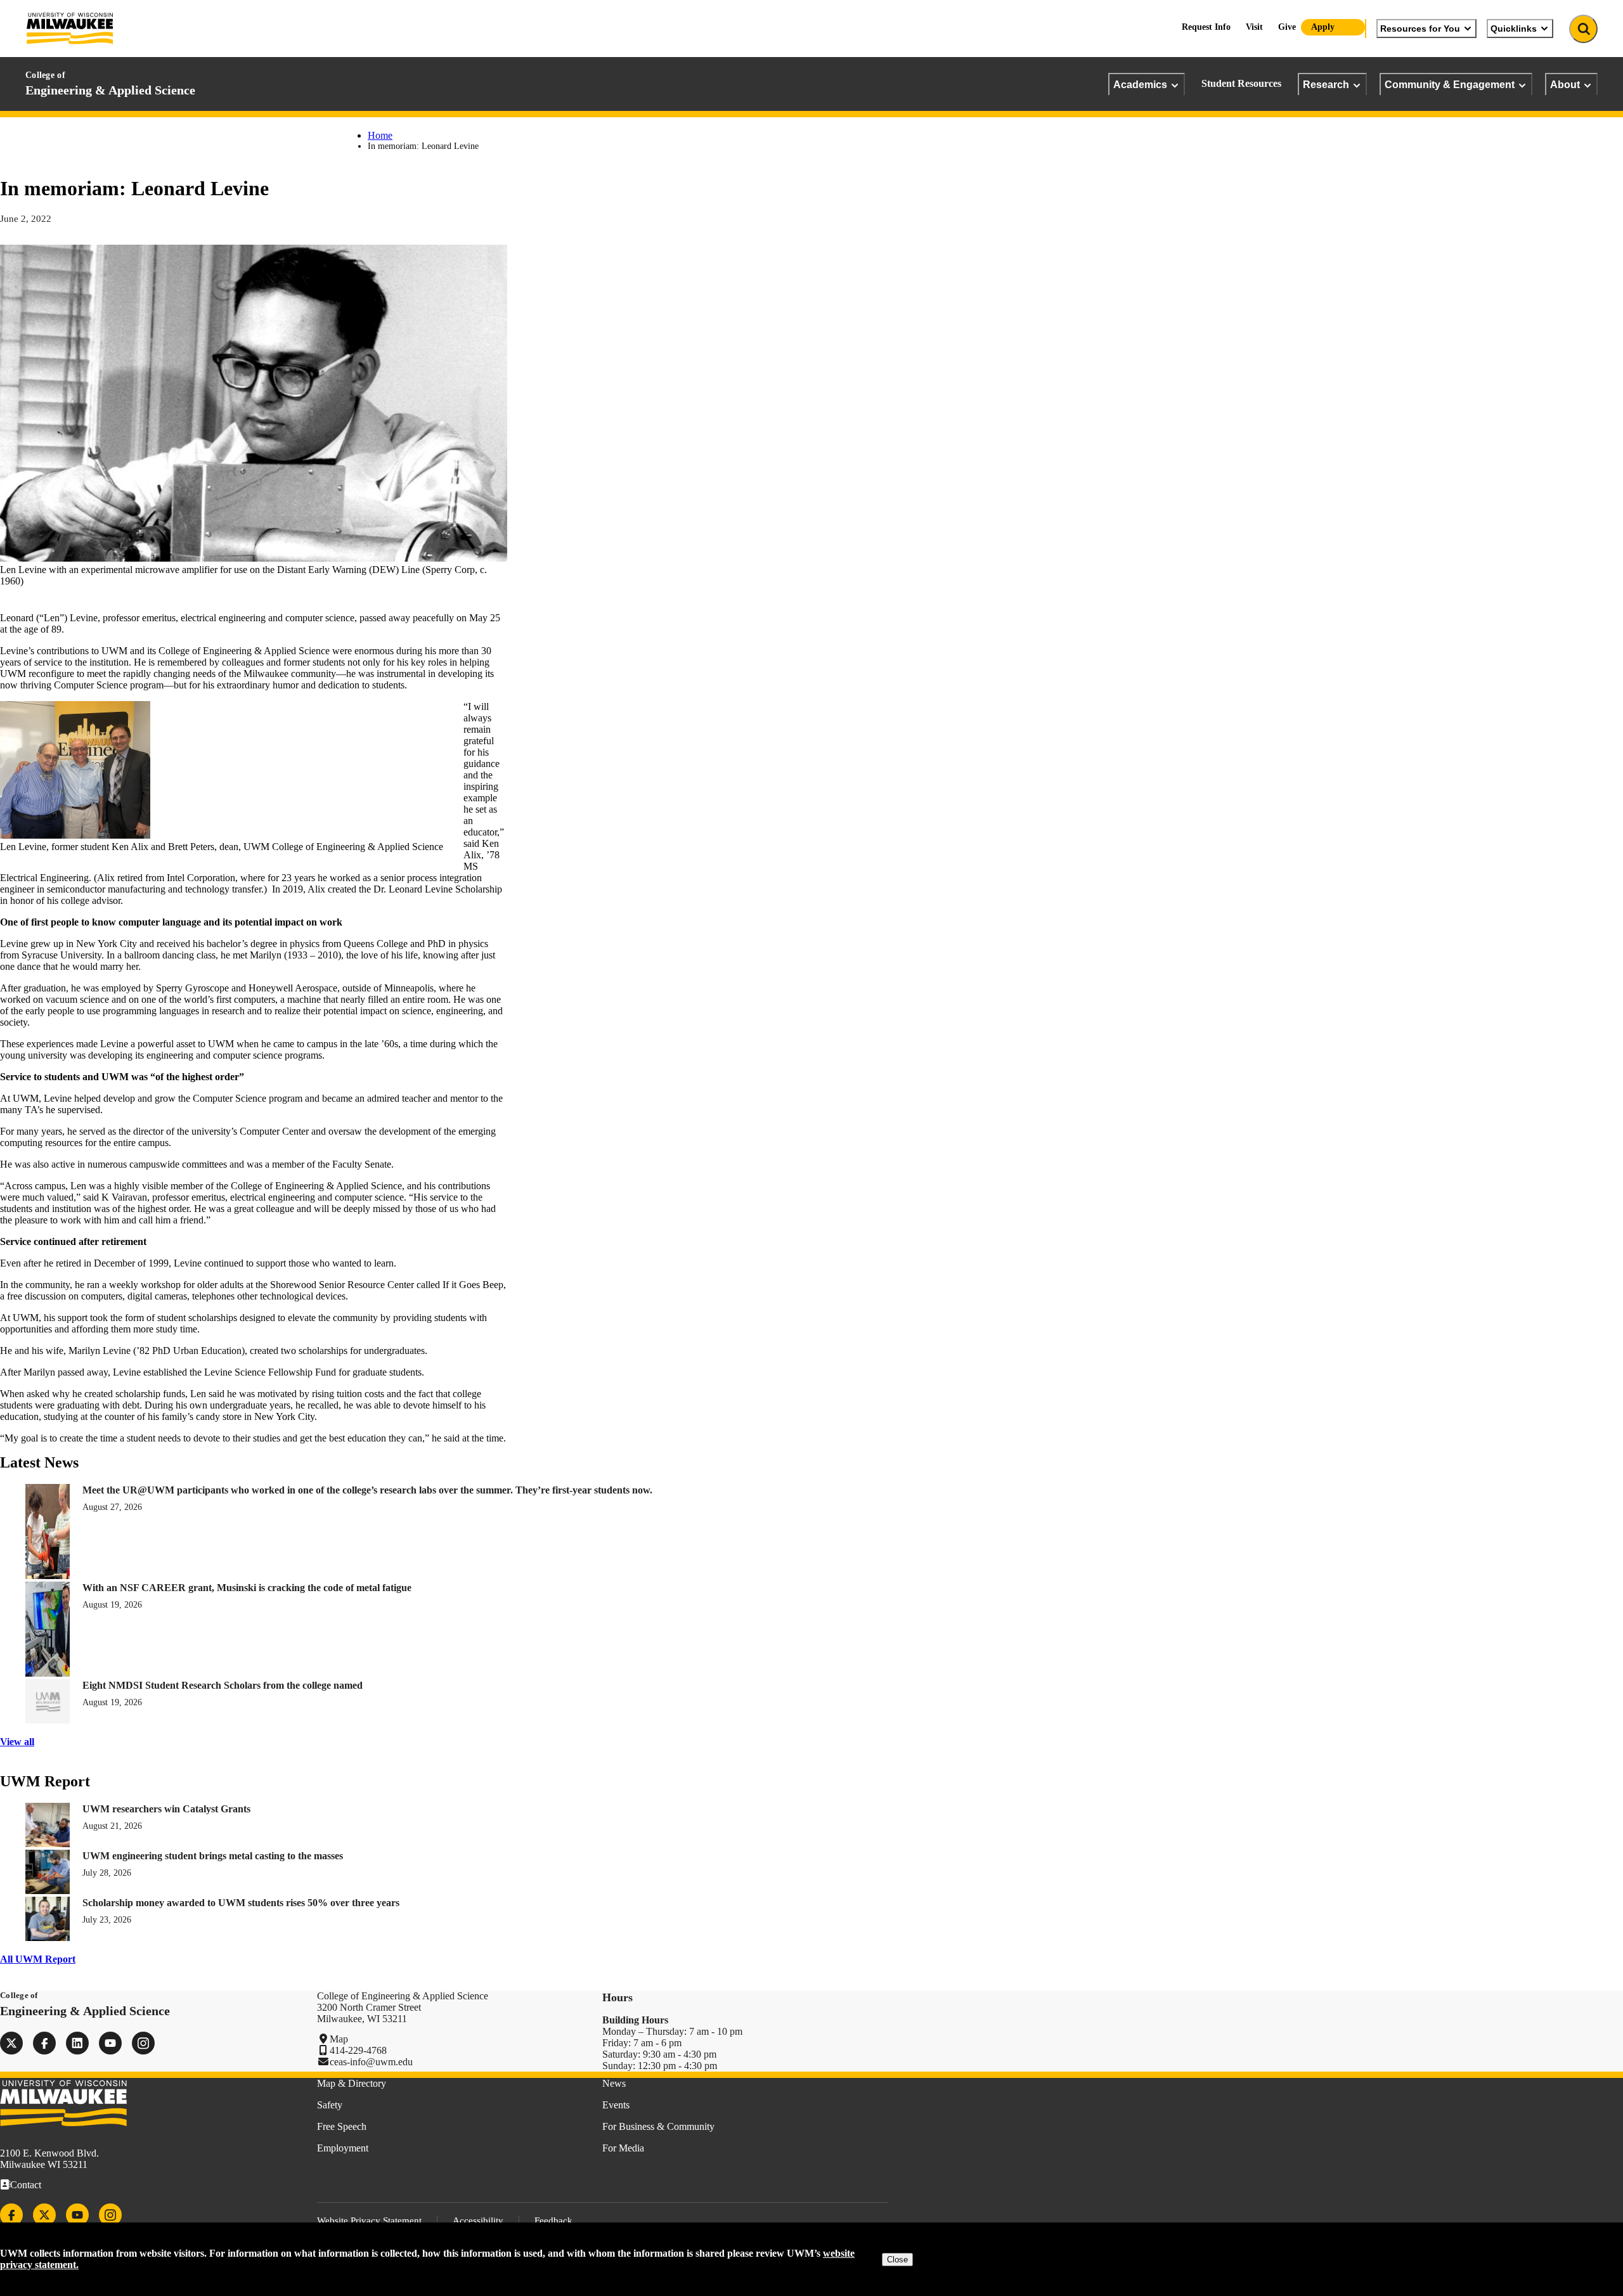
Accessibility (478, 2221)
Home (380, 135)
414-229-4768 (358, 2050)
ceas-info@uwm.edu (371, 2062)
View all (17, 1742)
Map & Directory (352, 2083)
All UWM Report (38, 1959)
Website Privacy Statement (369, 2221)
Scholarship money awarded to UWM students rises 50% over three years (241, 1903)
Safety (330, 2105)
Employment (343, 2148)
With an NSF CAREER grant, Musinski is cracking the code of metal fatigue (247, 1588)
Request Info (1206, 27)
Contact (26, 2185)
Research (1326, 84)
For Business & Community (658, 2126)
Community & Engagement (1450, 84)
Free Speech (342, 2126)
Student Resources (1241, 83)
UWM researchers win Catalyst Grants (166, 1809)
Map (339, 2039)
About (1565, 84)
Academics (1140, 84)
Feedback (553, 2221)
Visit (1254, 27)
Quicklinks (1514, 29)
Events (616, 2105)
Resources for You (1420, 29)
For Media (623, 2148)
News (614, 2083)
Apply (1323, 27)
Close (897, 2260)
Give (1287, 27)
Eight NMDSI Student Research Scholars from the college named (223, 1685)
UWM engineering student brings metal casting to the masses (213, 1856)
